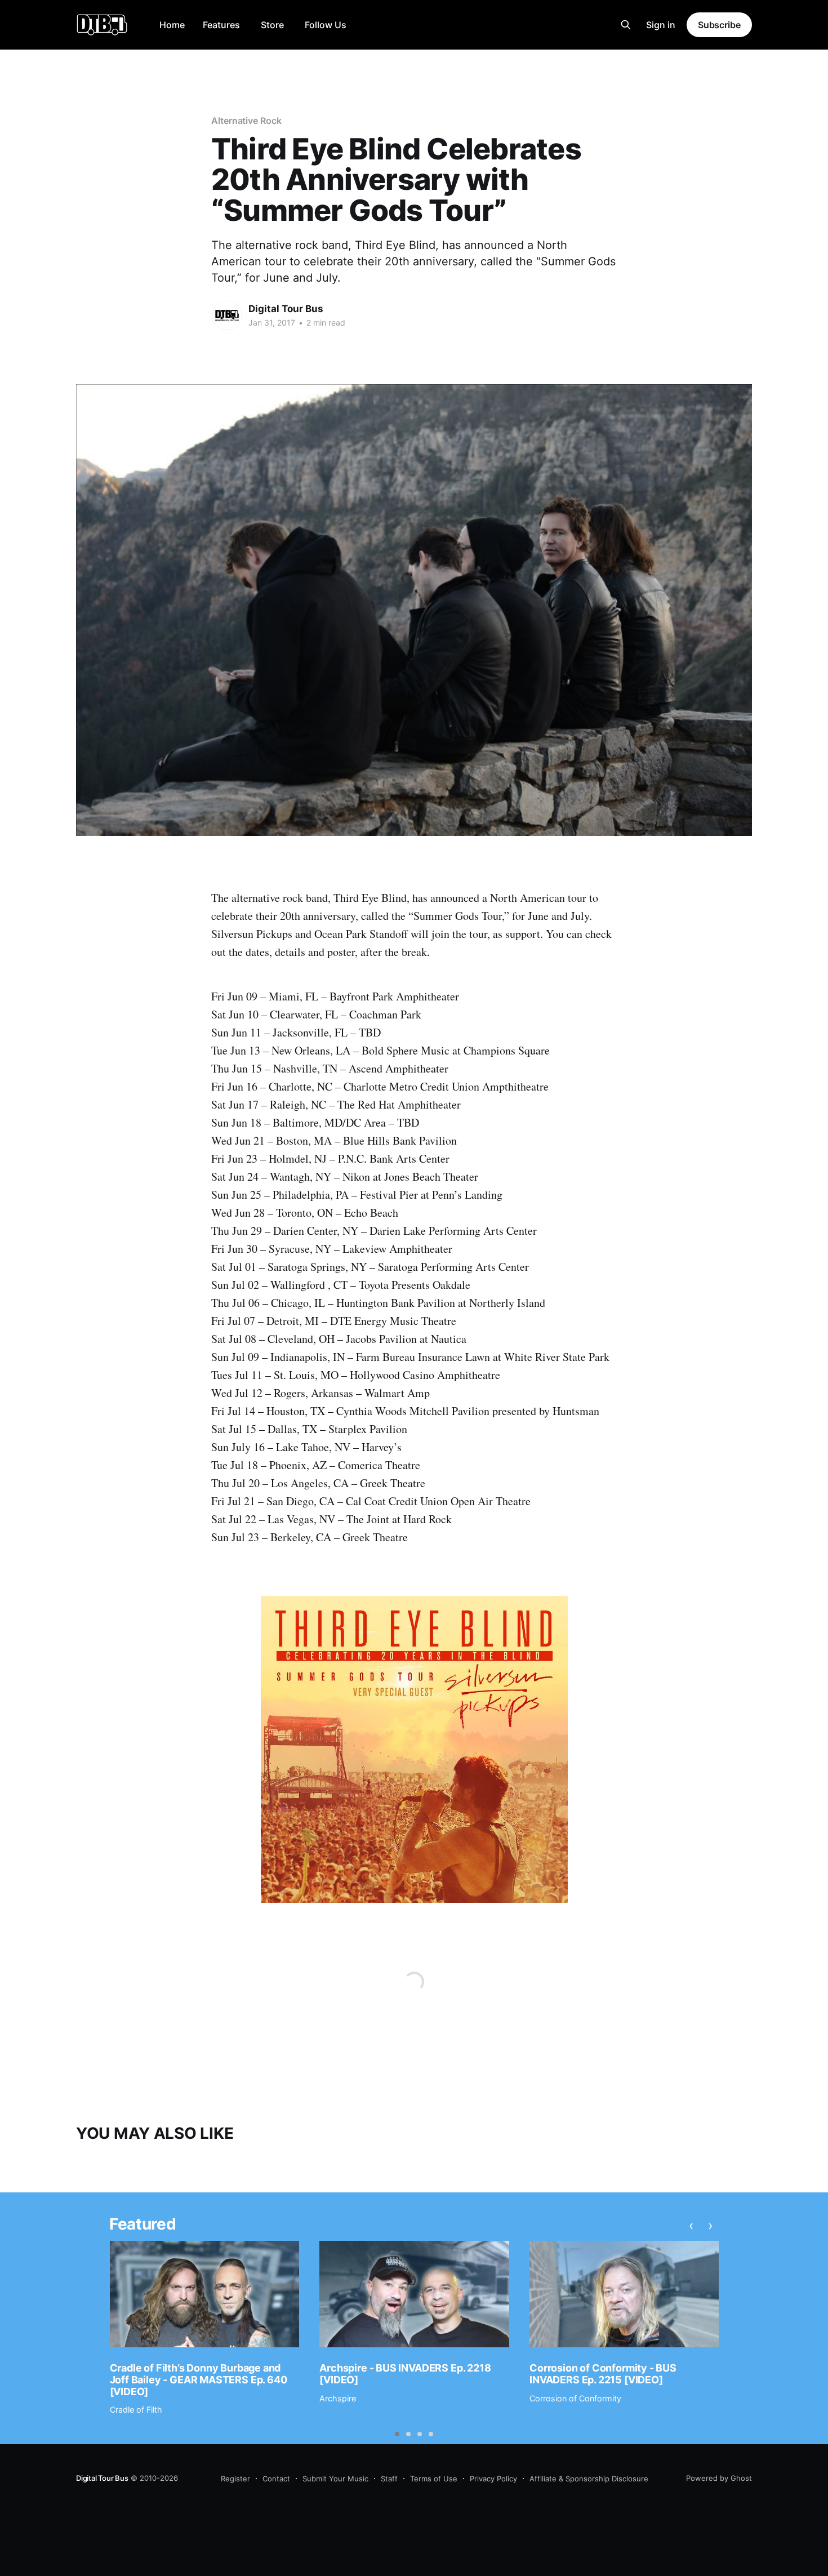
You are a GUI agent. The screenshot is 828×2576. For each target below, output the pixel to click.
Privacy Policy (493, 2479)
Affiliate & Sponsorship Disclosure (589, 2479)
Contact (276, 2479)
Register (235, 2479)
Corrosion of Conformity (575, 2398)
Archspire (338, 2398)
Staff (389, 2479)
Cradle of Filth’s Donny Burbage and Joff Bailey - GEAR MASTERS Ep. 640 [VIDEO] (199, 2379)
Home (172, 25)
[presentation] (691, 2226)
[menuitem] (172, 25)
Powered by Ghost (719, 2478)
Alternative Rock (246, 121)
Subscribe (719, 25)
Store (272, 25)
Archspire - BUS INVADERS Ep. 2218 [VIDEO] (405, 2374)
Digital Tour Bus (286, 309)
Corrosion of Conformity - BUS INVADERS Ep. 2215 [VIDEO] (603, 2374)
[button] (397, 2434)
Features (221, 25)
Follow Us (326, 25)
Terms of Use (434, 2479)
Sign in (661, 25)
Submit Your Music (335, 2479)
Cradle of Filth (136, 2410)
